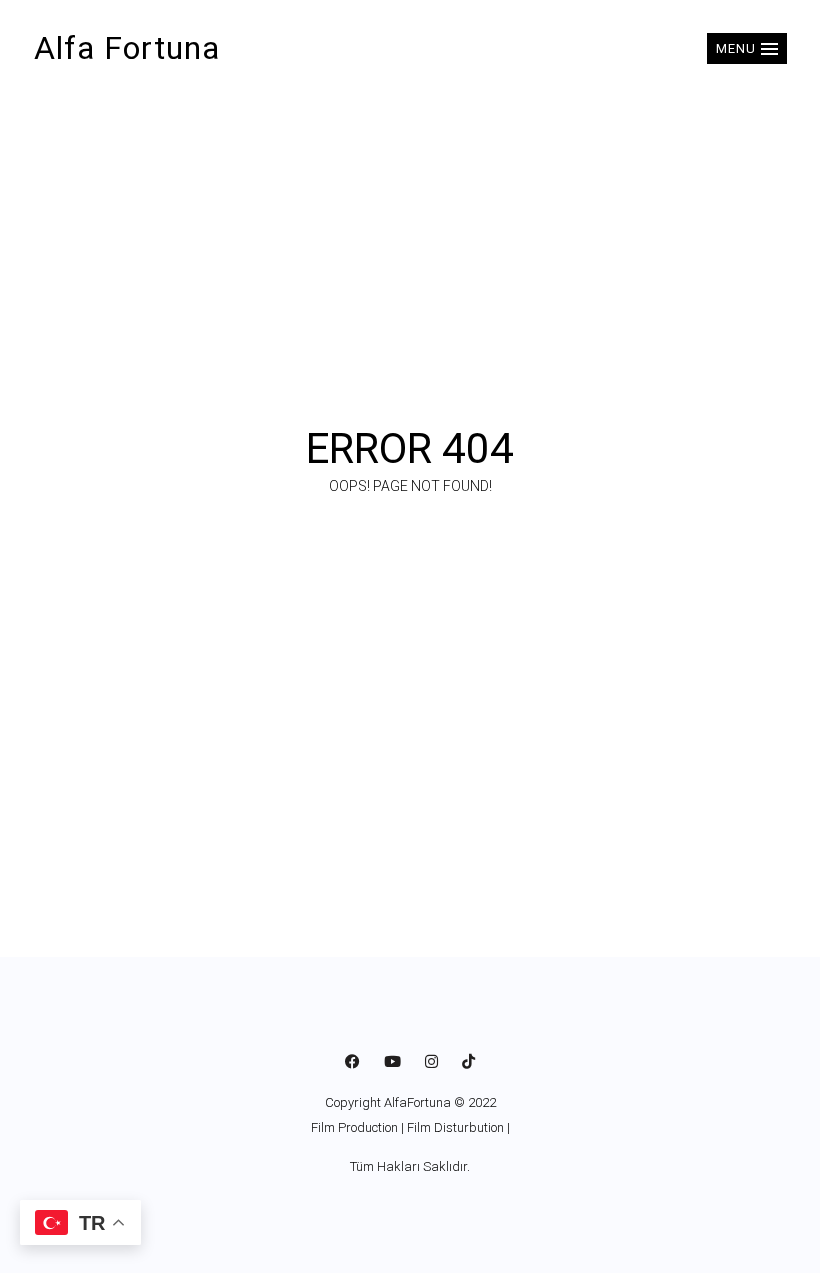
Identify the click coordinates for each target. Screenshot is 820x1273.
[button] (747, 48)
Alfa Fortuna (127, 48)
